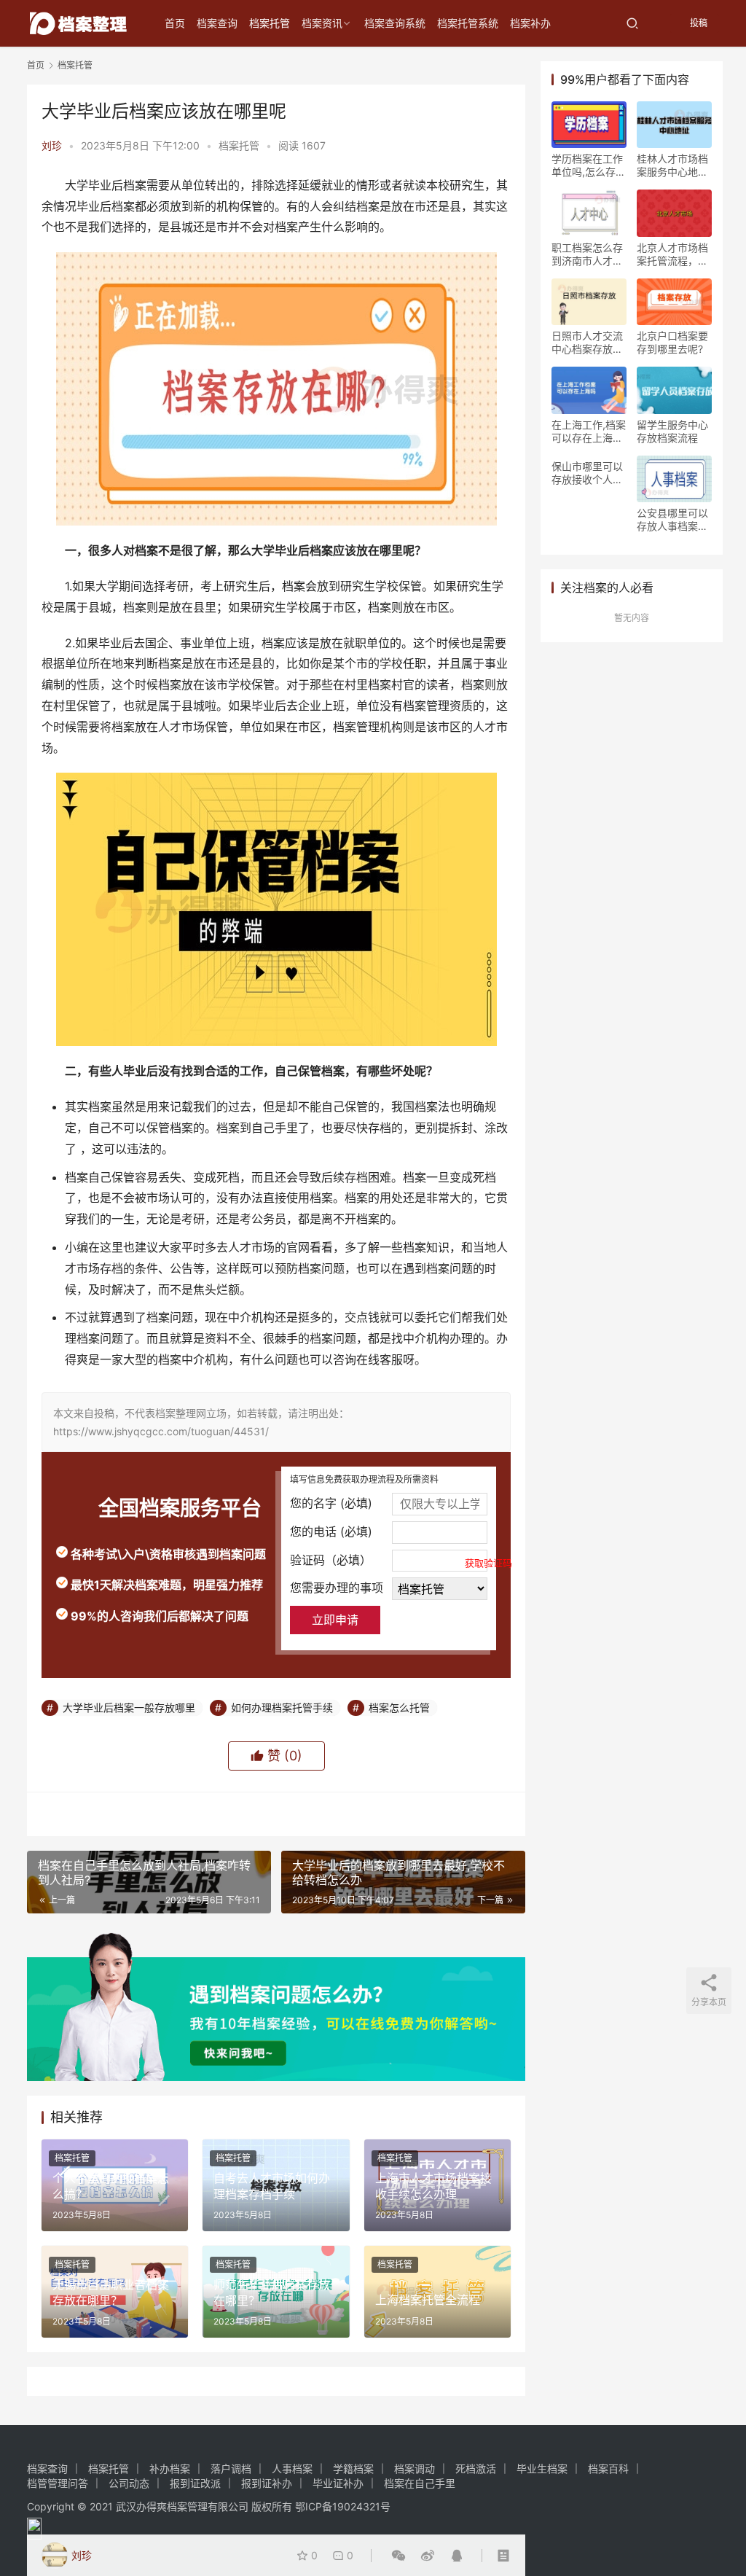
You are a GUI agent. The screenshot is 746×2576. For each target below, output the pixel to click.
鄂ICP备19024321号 (343, 2506)
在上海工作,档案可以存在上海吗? (589, 432)
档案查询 (217, 23)
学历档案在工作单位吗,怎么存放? (587, 165)
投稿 (698, 23)
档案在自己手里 (420, 2483)
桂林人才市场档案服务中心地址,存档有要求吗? (674, 165)
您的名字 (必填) (331, 1503)
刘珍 (52, 145)
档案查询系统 (395, 23)
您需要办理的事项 (337, 1588)
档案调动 (415, 2468)
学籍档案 (353, 2468)
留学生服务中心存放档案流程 (672, 431)
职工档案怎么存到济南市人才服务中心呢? (587, 254)
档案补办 (530, 23)
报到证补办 (267, 2483)
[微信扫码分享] (398, 2556)
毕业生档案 (542, 2468)
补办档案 (170, 2468)
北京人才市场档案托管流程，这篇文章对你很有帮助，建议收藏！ (672, 254)
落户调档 (231, 2468)
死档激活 (476, 2468)
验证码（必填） (389, 1561)
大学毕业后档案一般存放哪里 (129, 1707)
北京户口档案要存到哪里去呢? (672, 342)
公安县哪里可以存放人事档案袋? (672, 520)
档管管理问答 (58, 2483)
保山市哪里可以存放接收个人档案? (587, 473)
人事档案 (292, 2468)
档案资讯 (322, 23)
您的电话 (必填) (331, 1531)
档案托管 (270, 23)
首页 (175, 23)
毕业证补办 (338, 2483)
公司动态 (129, 2483)
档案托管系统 (468, 23)
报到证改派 (195, 2483)
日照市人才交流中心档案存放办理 (587, 343)
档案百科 (608, 2468)
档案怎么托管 (399, 1707)
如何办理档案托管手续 (282, 1707)
